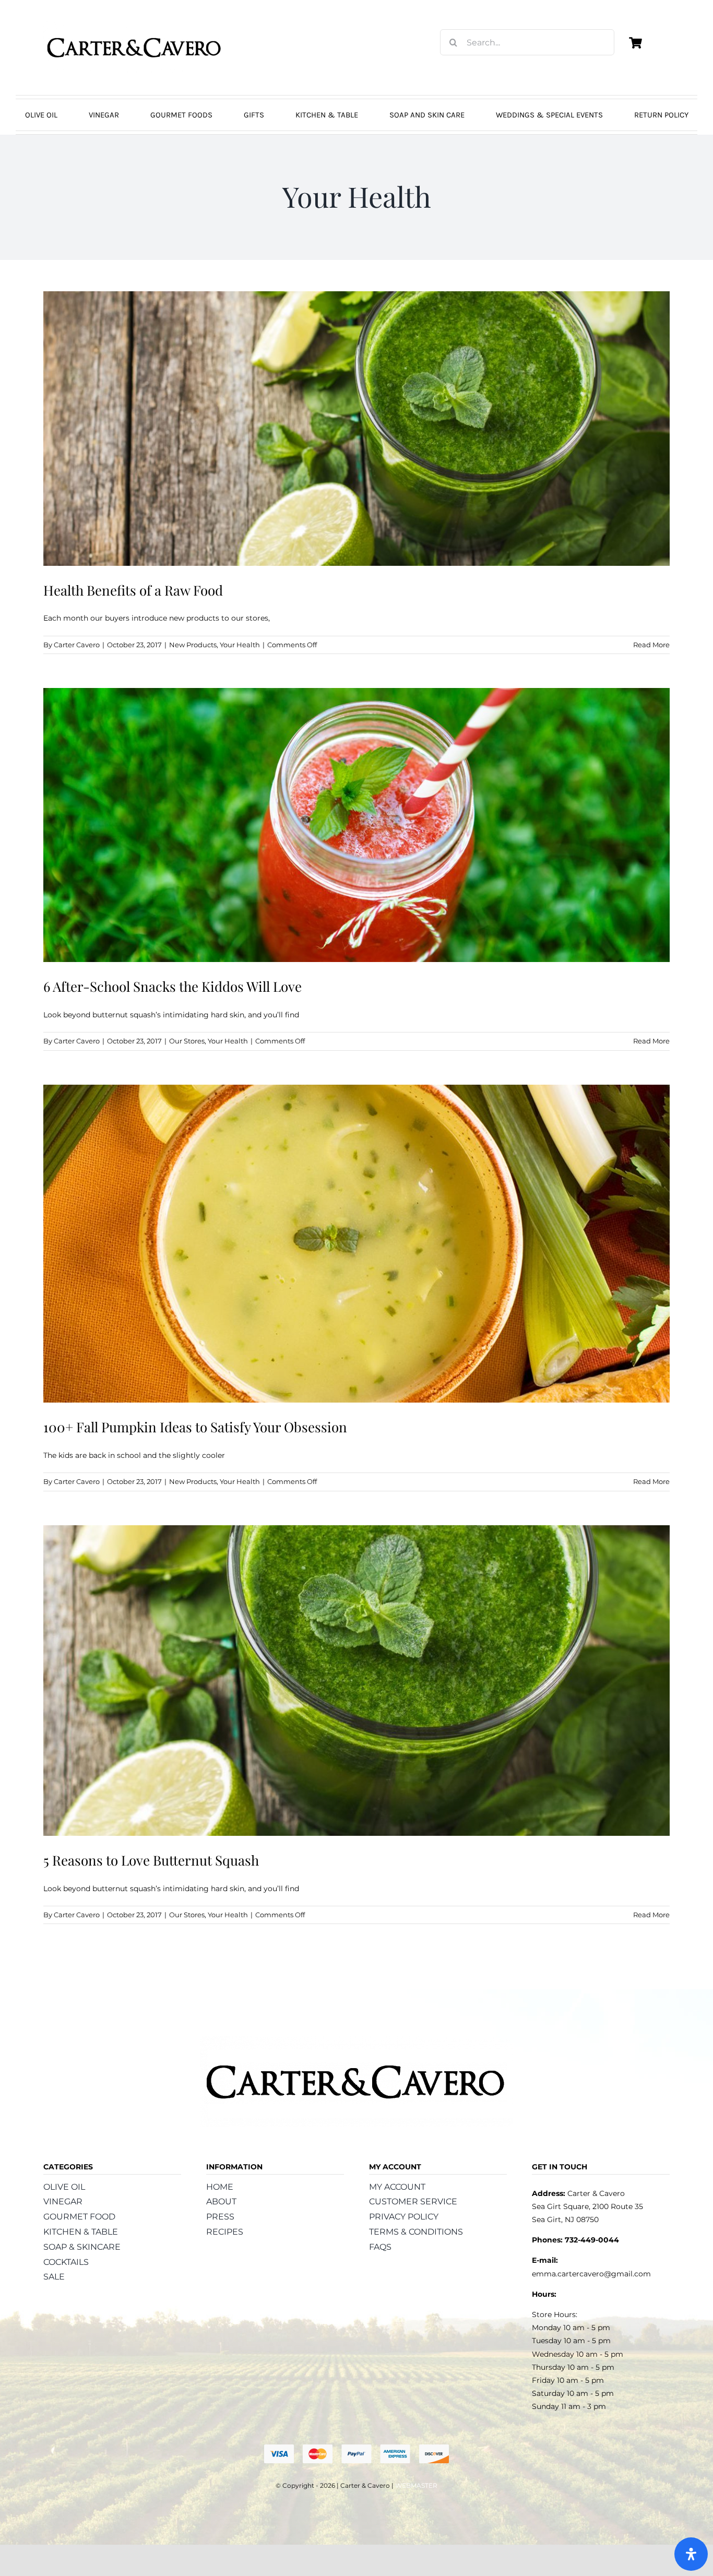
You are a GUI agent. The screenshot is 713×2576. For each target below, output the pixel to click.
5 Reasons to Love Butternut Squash (151, 1860)
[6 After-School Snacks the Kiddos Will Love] (356, 825)
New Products (193, 645)
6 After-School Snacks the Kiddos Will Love (173, 986)
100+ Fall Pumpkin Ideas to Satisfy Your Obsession (195, 1427)
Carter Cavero (77, 645)
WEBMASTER (416, 2485)
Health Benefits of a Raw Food (133, 590)
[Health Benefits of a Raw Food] (356, 429)
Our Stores (187, 1041)
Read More (651, 645)
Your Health (240, 645)
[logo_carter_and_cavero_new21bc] (135, 25)
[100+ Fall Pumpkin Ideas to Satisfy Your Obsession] (356, 1244)
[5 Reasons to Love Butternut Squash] (356, 1681)
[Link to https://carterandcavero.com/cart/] (635, 43)
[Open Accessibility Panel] (691, 2554)
